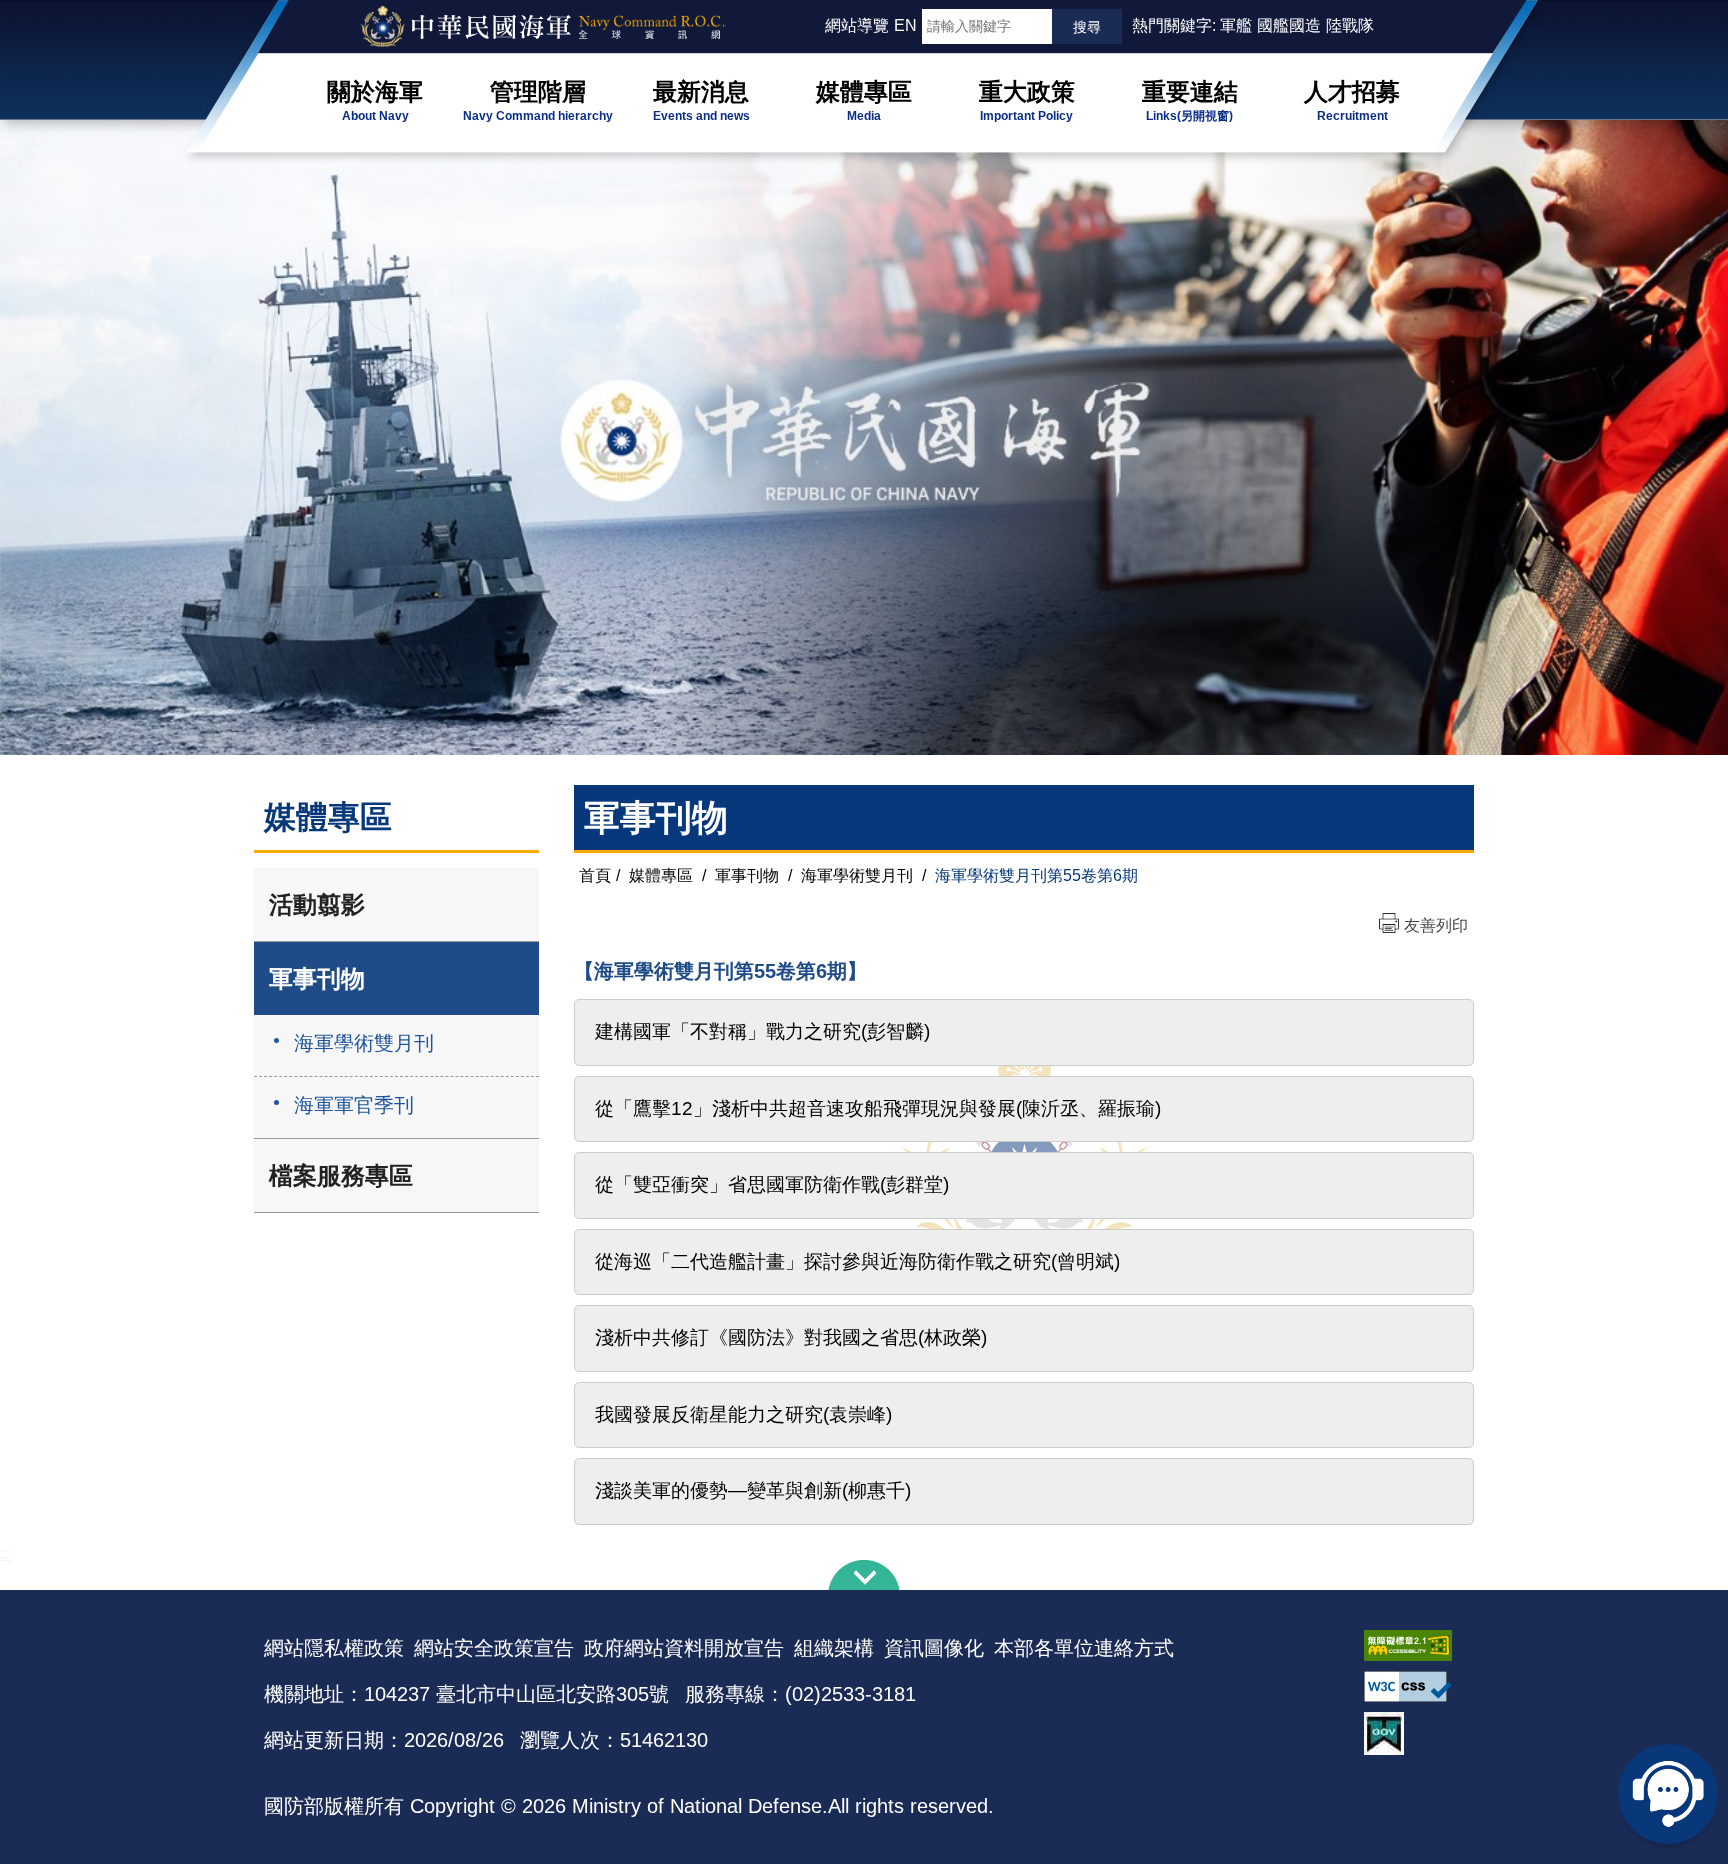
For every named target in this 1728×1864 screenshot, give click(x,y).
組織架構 (834, 1648)
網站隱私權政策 (334, 1648)
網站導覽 (857, 25)
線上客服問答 (1668, 1794)
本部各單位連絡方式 (1084, 1648)
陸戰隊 (1350, 25)
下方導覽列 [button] (864, 1575)
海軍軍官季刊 (354, 1105)
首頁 (595, 875)
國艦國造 (1289, 25)
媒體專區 (661, 875)
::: (816, 25)
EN (905, 25)
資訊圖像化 (934, 1648)
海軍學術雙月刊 (364, 1043)
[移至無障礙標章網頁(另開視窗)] (1414, 1645)
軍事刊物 (317, 978)
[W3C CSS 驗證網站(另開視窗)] (1414, 1686)
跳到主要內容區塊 (48, 10)
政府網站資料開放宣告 (684, 1648)
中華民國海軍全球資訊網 (569, 27)
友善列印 (1436, 925)
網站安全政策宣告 (494, 1648)
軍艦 (1236, 25)
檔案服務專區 (341, 1175)
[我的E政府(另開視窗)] (1414, 1733)
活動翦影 (317, 904)
